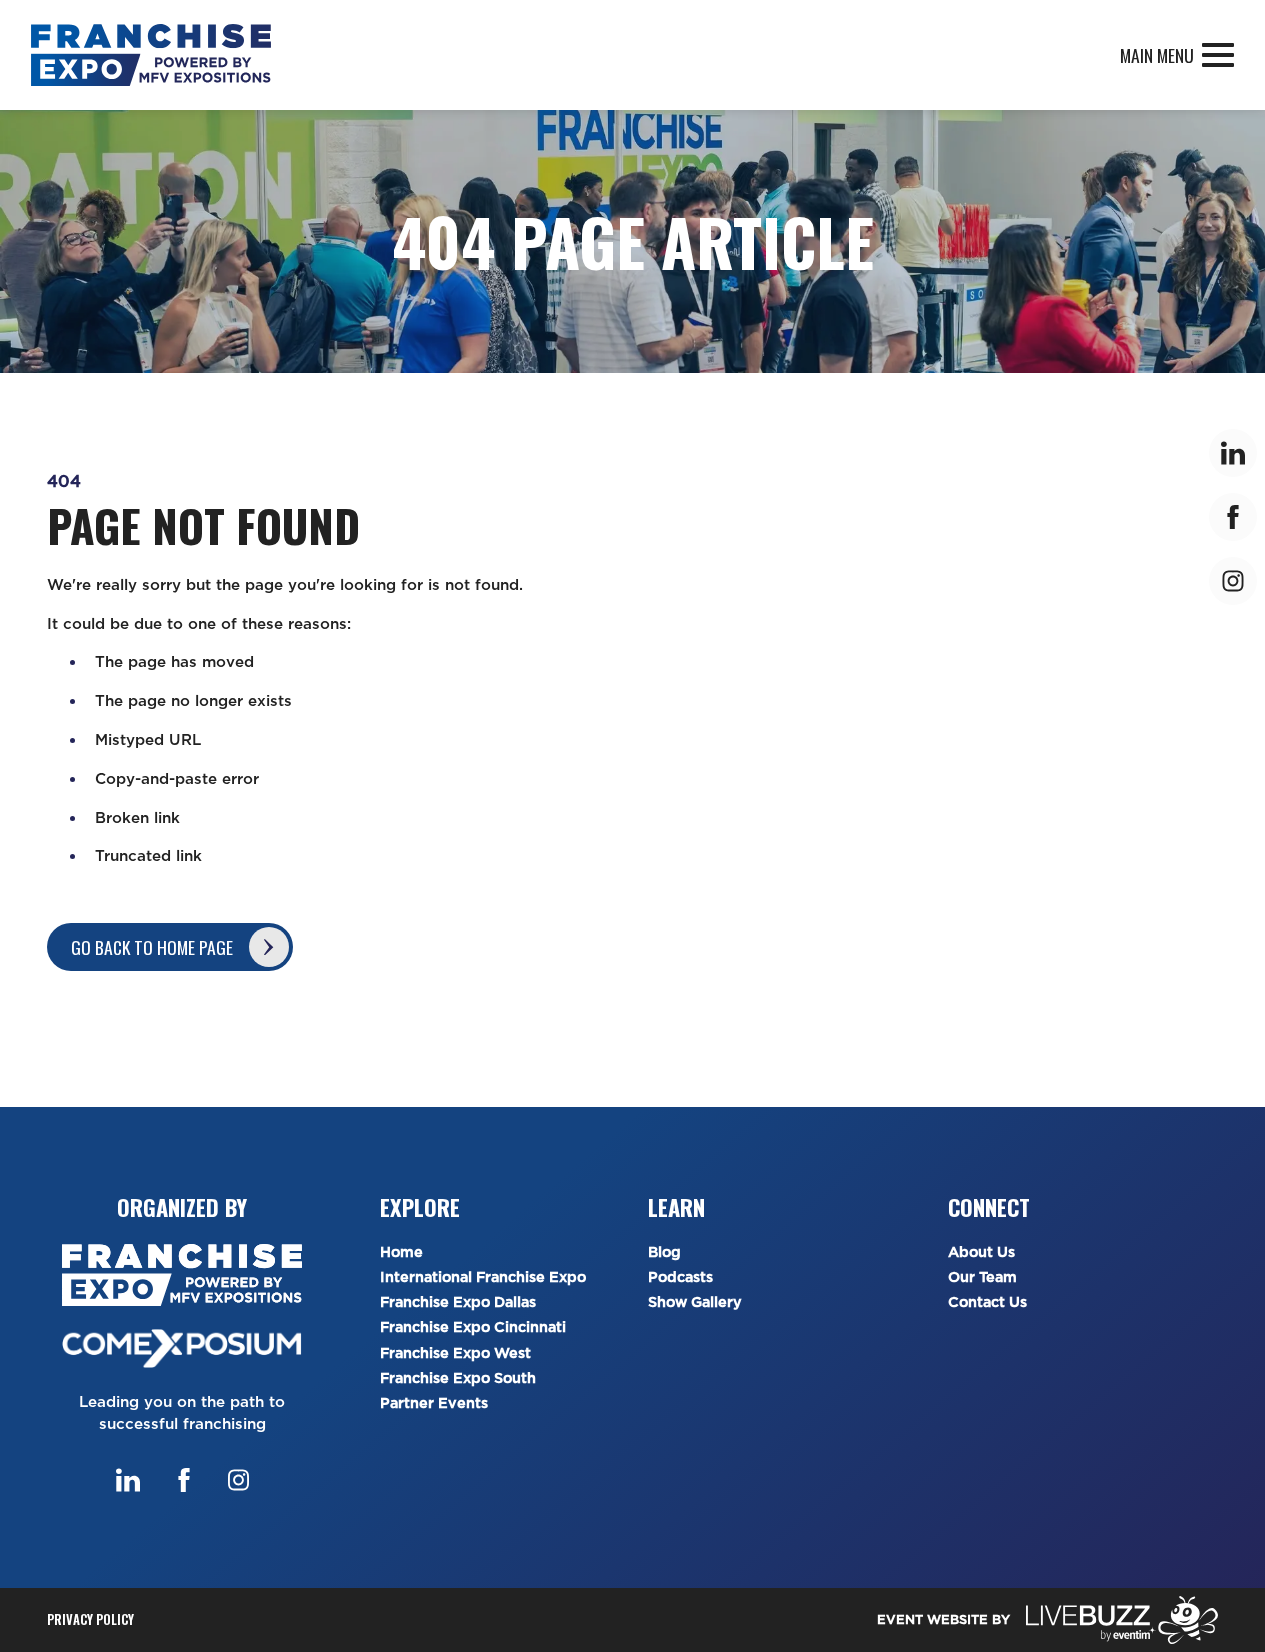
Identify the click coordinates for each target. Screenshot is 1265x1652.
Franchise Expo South (458, 1378)
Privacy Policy (90, 1619)
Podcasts (680, 1277)
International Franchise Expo (483, 1277)
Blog (664, 1252)
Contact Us (987, 1302)
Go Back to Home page (152, 947)
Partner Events (434, 1403)
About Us (981, 1252)
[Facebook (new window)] (184, 1480)
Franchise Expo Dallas (458, 1302)
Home (401, 1252)
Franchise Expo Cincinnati (473, 1327)
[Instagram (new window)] (238, 1480)
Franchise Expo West (455, 1353)
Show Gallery (695, 1302)
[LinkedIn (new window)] (128, 1480)
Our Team (982, 1277)
